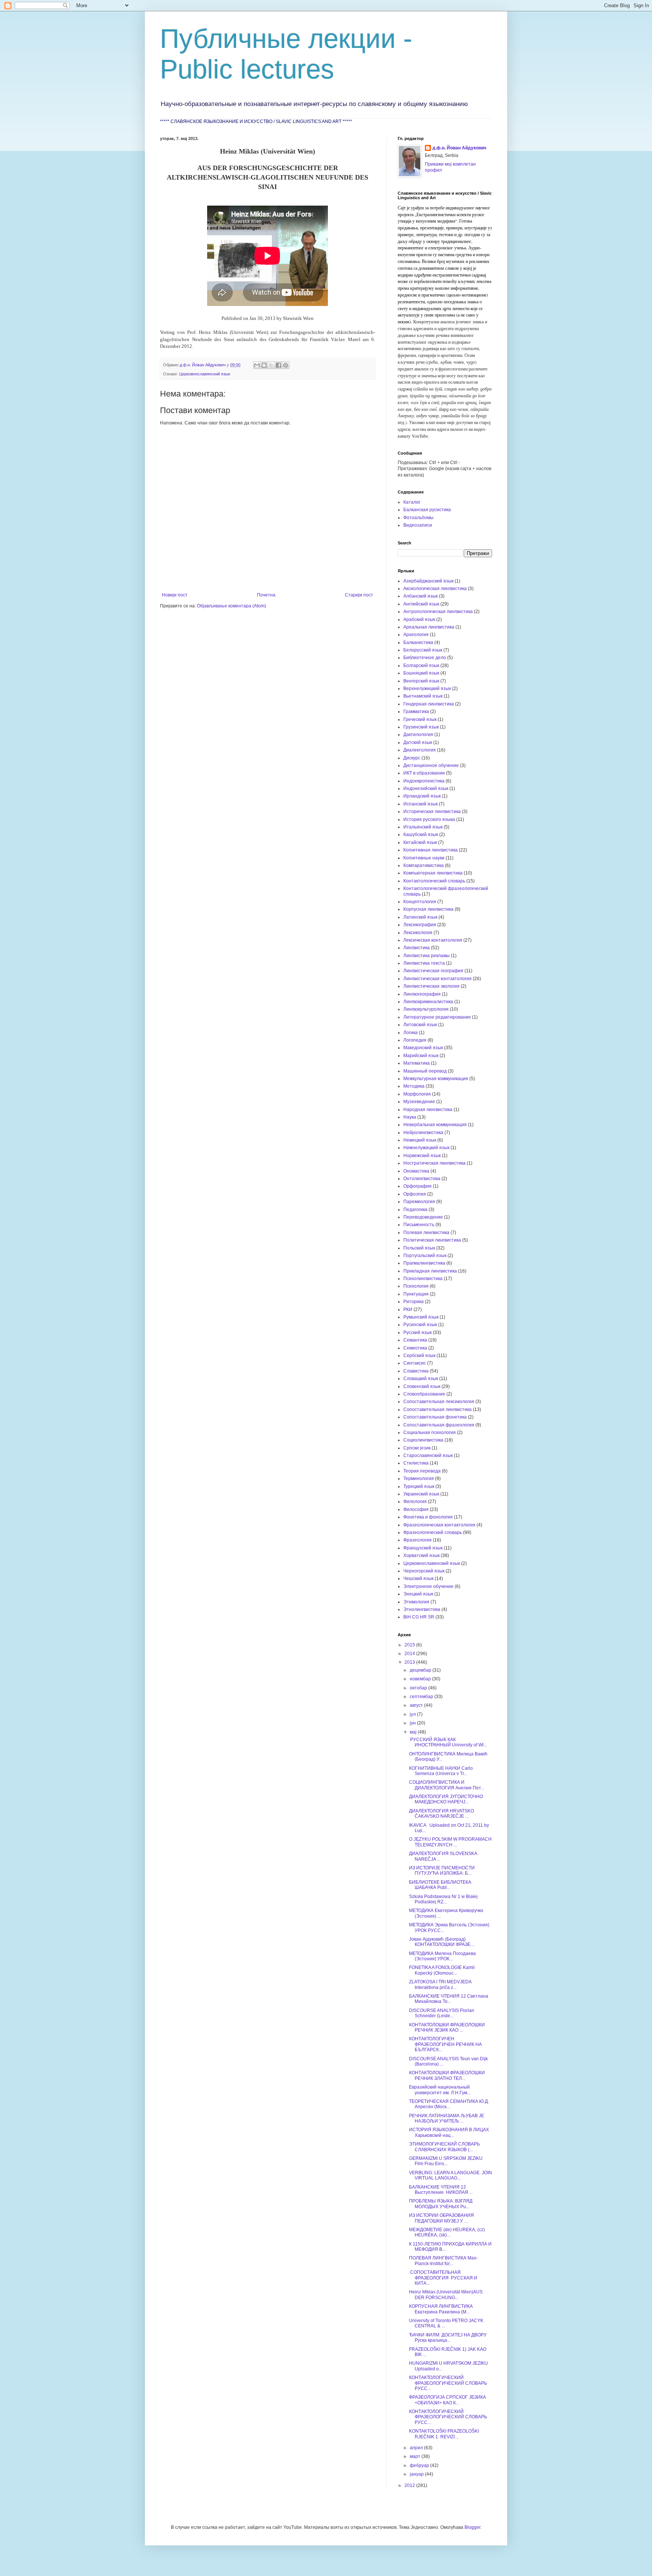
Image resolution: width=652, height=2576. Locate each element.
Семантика (415, 1340)
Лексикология (418, 933)
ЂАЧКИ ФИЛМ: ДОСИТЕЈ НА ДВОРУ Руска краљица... (448, 2338)
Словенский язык (422, 1386)
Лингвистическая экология (431, 986)
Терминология (419, 1479)
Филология (415, 1502)
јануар (417, 2474)
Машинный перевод (425, 1071)
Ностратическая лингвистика (434, 1163)
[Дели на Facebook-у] (278, 365)
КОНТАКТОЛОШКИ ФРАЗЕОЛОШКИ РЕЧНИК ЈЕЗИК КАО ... (447, 2027)
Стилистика (416, 1463)
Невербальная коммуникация (435, 1125)
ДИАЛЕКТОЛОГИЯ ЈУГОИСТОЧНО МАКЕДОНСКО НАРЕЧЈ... (446, 1799)
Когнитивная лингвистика (431, 850)
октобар (419, 1688)
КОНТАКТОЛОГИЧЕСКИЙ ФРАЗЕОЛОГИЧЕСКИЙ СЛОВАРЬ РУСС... (448, 2383)
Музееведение (419, 1102)
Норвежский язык (422, 1156)
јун (413, 1723)
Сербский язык (419, 1356)
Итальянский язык (423, 827)
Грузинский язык (421, 727)
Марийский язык (421, 1056)
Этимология (416, 1602)
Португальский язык (425, 1256)
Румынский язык (421, 1317)
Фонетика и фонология (428, 1517)
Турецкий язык (419, 1486)
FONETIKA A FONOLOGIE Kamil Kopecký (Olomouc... (442, 1970)
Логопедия (415, 1040)
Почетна (266, 595)
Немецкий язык (420, 1140)
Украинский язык (421, 1494)
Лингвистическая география (433, 971)
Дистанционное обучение (431, 765)
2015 (410, 1645)
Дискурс (412, 758)
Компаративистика (424, 865)
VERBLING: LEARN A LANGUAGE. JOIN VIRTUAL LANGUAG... (451, 2175)
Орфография (417, 1186)
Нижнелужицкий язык (426, 1148)
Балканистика (418, 642)
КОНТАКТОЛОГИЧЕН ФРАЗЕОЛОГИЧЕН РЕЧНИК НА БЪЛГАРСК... (445, 2044)
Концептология (420, 902)
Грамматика (416, 712)
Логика (411, 1033)
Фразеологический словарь (433, 1532)
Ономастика (416, 1171)
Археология (416, 635)
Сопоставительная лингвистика (437, 1409)
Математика (417, 1063)
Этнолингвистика (422, 1609)
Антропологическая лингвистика (438, 612)
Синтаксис (415, 1363)
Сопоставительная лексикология (439, 1402)
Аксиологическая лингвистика (435, 589)
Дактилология (418, 735)
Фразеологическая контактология (439, 1525)
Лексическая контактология (433, 940)
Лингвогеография (422, 994)
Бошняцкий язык (421, 673)
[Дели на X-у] (271, 365)
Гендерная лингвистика (429, 704)
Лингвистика (417, 948)
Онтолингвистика (422, 1179)
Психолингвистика (423, 1279)
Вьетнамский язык (423, 696)
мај (414, 1732)
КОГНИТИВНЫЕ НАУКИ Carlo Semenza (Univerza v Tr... (441, 1771)
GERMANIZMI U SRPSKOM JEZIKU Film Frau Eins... (446, 2161)
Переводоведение (423, 1217)
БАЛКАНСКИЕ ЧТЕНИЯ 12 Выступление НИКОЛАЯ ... (441, 2190)
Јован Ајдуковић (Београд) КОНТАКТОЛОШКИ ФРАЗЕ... (441, 1942)
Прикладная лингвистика (430, 1271)
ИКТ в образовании (424, 773)
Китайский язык (420, 842)
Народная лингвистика (428, 1110)
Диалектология (420, 750)
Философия (416, 1509)
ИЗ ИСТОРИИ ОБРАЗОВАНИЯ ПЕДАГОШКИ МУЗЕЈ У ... (441, 2218)
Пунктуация (416, 1294)
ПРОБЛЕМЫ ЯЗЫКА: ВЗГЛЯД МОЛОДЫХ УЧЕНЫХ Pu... (441, 2204)
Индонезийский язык (426, 788)
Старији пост (359, 595)
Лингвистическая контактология (437, 979)
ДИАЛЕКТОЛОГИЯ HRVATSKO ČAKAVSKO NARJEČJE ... (441, 1814)
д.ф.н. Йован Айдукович (459, 148)
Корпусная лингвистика (428, 909)
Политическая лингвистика (432, 1240)
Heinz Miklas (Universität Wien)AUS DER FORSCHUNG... (446, 2295)
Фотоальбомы (418, 518)
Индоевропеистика (424, 781)
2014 (410, 1654)
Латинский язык (420, 917)
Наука (410, 1117)
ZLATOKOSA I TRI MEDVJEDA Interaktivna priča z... (440, 1984)
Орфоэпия (415, 1194)
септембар (422, 1697)
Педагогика (415, 1210)
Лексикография (420, 925)
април (417, 2448)
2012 (410, 2485)
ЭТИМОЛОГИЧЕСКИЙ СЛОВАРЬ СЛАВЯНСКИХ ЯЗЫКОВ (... (444, 2147)
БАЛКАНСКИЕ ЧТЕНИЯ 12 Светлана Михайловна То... (449, 1999)
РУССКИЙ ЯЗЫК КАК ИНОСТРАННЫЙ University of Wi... (448, 1742)
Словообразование (424, 1394)
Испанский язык (421, 804)
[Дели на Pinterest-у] (286, 365)
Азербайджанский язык (428, 581)
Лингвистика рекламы (427, 956)
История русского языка (429, 819)
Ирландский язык (422, 796)
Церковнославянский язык (205, 374)
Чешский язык (418, 1578)
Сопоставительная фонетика (435, 1417)
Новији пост (175, 595)
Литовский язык (420, 1025)
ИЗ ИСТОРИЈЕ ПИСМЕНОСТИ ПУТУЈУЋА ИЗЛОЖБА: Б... (442, 1871)
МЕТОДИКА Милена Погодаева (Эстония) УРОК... (442, 1956)
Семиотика (415, 1348)
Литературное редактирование (437, 1017)
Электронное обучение (428, 1586)
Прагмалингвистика (424, 1263)
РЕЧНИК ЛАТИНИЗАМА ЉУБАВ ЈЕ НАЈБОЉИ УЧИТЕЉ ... (447, 2118)
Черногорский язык (424, 1571)
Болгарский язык (421, 666)
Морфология (417, 1094)
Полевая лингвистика (426, 1233)
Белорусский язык (423, 650)
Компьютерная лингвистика (433, 873)
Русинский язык (420, 1325)
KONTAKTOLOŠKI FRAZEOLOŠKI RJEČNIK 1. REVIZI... (444, 2434)
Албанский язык (421, 596)
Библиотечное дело (425, 658)
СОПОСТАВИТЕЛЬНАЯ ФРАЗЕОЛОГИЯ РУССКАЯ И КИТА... (443, 2278)
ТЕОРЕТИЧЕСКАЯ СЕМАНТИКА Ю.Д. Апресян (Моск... (449, 2104)
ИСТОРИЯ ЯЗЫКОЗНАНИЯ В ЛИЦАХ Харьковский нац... (449, 2132)
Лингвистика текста (424, 963)
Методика (414, 1086)
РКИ (408, 1310)
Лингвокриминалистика (428, 1002)
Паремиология (419, 1202)
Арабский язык (419, 619)
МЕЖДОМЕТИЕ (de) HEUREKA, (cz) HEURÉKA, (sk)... (447, 2232)
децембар (421, 1670)
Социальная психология (430, 1432)
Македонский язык (423, 1048)
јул (413, 1714)
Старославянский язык (428, 1456)
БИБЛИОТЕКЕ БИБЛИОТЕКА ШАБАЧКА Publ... (440, 1885)
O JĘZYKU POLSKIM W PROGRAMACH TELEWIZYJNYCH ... (450, 1842)
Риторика (414, 1302)
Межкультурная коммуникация (436, 1079)
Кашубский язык (421, 835)
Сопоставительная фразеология (439, 1425)
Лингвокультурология (426, 1009)
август (417, 1705)
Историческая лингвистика (432, 812)
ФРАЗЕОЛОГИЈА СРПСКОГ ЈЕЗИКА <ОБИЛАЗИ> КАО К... (447, 2400)
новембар (421, 1679)
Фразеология (417, 1540)
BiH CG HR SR (419, 1617)
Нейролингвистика (423, 1133)
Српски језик (417, 1448)
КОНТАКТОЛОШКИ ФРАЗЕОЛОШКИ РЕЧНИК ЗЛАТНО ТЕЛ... (447, 2075)
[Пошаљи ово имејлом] (257, 365)
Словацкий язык (421, 1379)
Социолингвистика (423, 1440)
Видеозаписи (418, 525)
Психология (416, 1286)
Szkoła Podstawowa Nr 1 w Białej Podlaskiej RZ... (443, 1899)
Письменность (419, 1225)
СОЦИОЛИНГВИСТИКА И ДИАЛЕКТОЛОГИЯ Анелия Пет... (447, 1785)
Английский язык (421, 604)
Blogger (472, 2527)
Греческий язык (420, 719)
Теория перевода (422, 1471)
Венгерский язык (421, 681)
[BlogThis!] (264, 365)
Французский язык (423, 1548)
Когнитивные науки (424, 858)
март (416, 2456)
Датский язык (418, 742)
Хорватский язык (421, 1555)
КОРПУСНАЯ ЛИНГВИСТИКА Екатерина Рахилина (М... (441, 2309)
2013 (410, 1662)
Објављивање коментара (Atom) (231, 606)
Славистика (416, 1371)
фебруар (420, 2465)
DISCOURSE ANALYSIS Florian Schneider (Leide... (442, 2013)
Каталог (412, 502)
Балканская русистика (427, 510)
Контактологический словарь (434, 881)
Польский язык (419, 1248)
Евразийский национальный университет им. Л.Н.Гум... (440, 2090)
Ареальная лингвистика (429, 627)
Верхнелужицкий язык (427, 689)
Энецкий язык (418, 1594)
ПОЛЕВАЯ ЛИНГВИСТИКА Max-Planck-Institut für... (443, 2261)
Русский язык (417, 1333)
